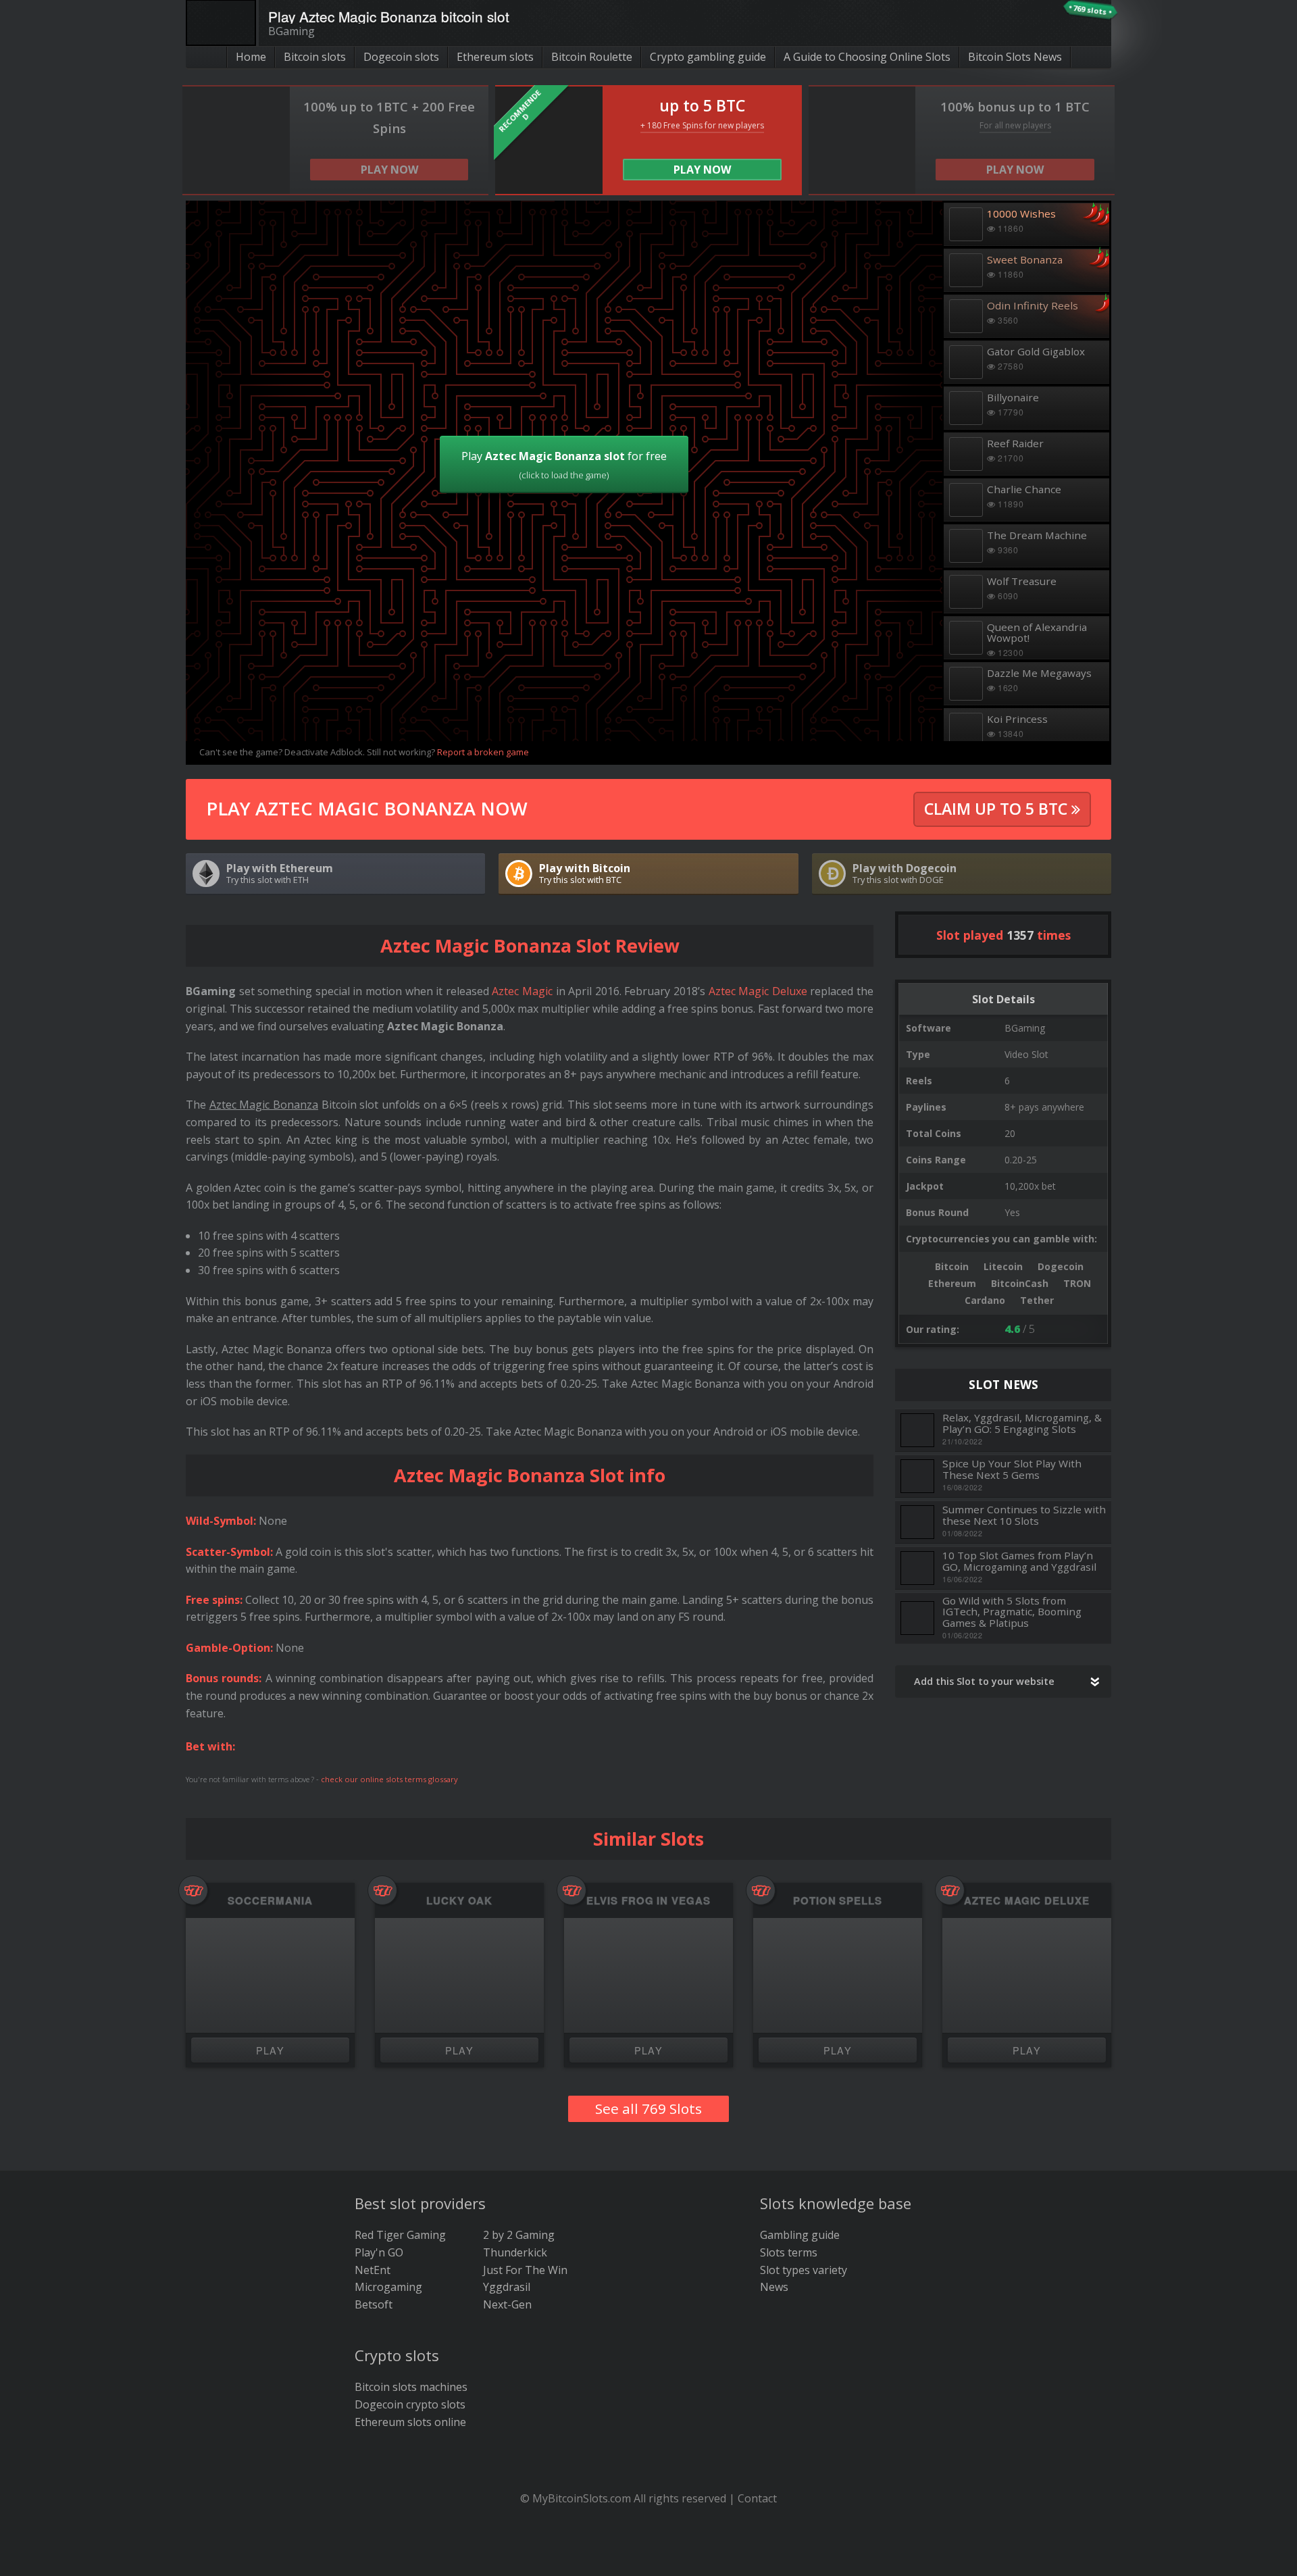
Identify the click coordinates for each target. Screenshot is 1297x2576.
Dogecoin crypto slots (410, 2404)
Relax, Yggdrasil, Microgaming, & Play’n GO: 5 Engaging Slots (1022, 1423)
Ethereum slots (495, 57)
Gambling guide (800, 2235)
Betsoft (374, 2304)
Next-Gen (507, 2304)
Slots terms (789, 2252)
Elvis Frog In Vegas (648, 1901)
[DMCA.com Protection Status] (649, 2556)
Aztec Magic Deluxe (758, 991)
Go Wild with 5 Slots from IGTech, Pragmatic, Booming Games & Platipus (1012, 1612)
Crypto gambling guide (708, 57)
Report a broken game (483, 752)
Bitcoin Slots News (1015, 57)
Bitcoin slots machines (411, 2387)
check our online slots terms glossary (389, 1779)
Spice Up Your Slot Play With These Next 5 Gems (1012, 1469)
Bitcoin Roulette (592, 57)
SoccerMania (270, 1901)
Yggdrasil (507, 2287)
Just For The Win (525, 2270)
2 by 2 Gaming (519, 2235)
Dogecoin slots (401, 57)
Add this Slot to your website (984, 1681)
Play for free (564, 465)
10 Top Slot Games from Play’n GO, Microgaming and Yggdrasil (1019, 1561)
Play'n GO (379, 2252)
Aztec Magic (522, 991)
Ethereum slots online (410, 2422)
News (774, 2287)
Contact (757, 2498)
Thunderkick (515, 2252)
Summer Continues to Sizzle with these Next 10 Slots (1024, 1515)
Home (251, 57)
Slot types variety (804, 2270)
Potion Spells (838, 1901)
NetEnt (373, 2270)
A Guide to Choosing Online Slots (867, 57)
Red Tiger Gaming (400, 2235)
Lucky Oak (459, 1901)
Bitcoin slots (315, 57)
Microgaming (388, 2287)
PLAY (271, 2050)
